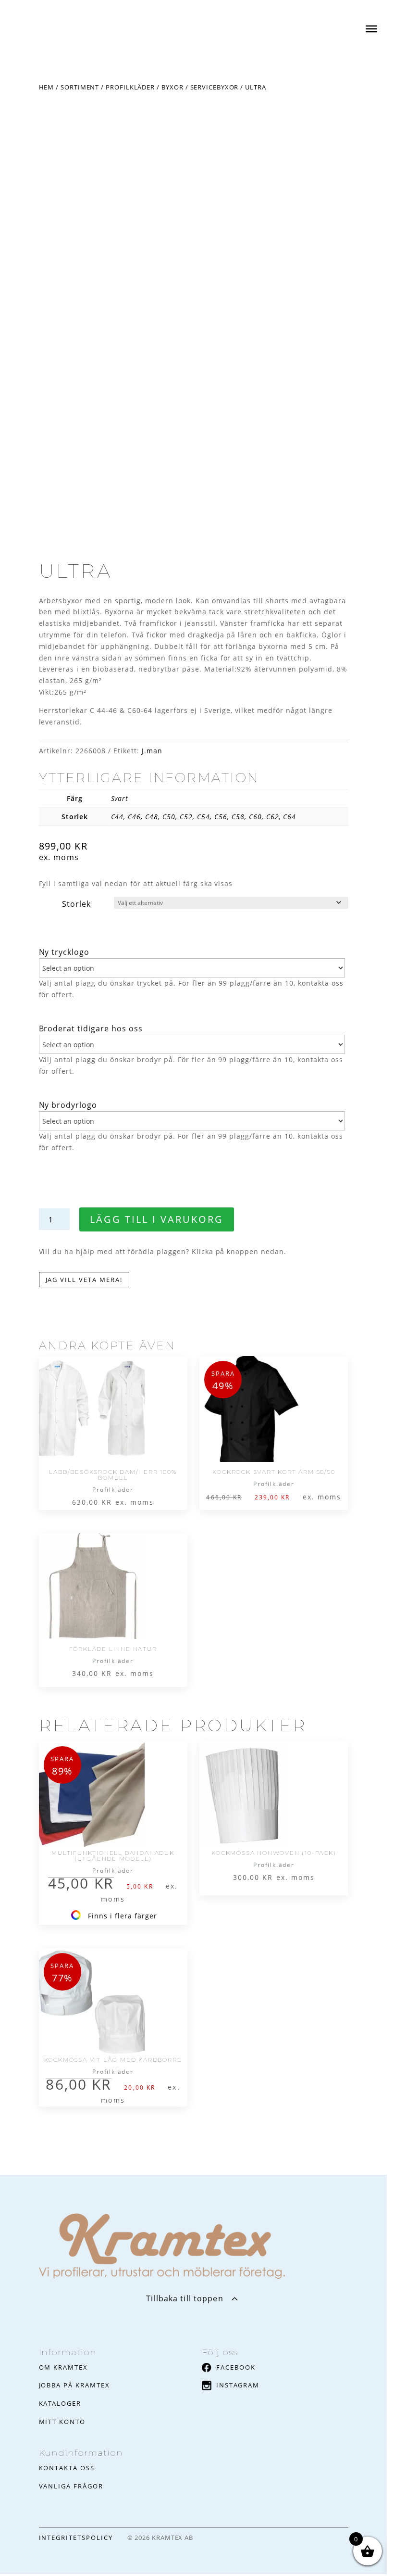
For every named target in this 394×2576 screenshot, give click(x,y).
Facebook (236, 2367)
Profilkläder (130, 87)
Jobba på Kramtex (74, 2385)
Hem (47, 87)
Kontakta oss (67, 2468)
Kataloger (60, 2403)
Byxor (172, 87)
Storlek (76, 904)
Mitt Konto (62, 2422)
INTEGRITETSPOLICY (76, 2538)
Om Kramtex (64, 2367)
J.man (152, 751)
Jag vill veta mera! (84, 1280)
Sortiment (80, 87)
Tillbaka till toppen (185, 2298)
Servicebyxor (215, 87)
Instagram (238, 2385)
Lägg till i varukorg (157, 1219)
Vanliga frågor (71, 2486)
